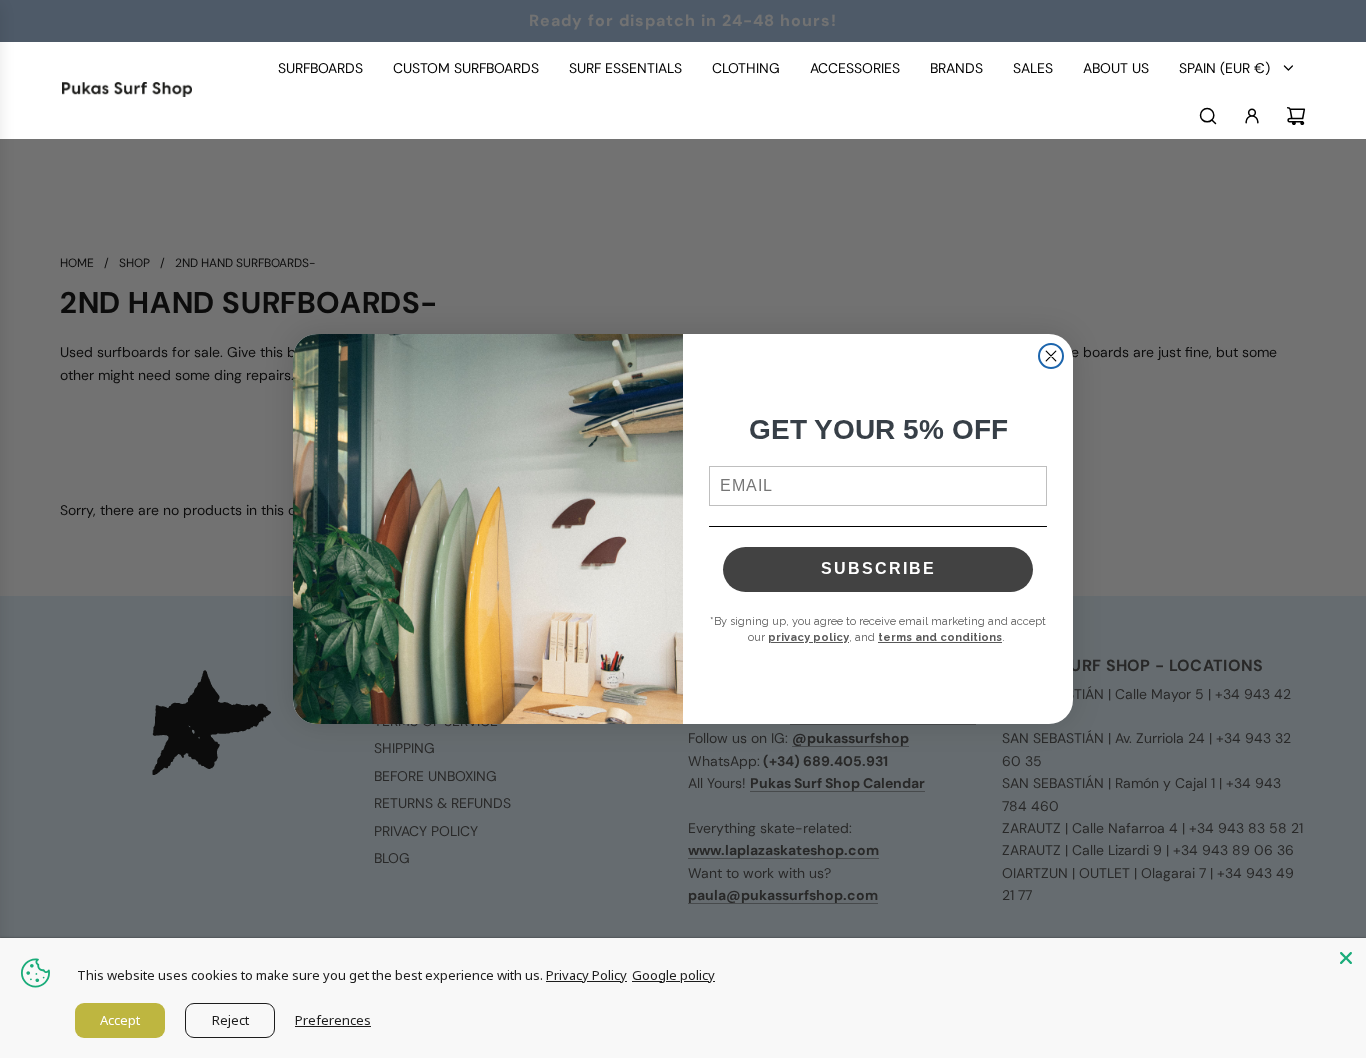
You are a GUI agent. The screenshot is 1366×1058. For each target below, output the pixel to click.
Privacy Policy (586, 975)
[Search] (1208, 116)
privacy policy (808, 637)
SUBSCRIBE (878, 568)
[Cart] (1296, 116)
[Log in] (1252, 116)
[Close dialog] (1051, 356)
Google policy (673, 975)
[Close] (1346, 958)
